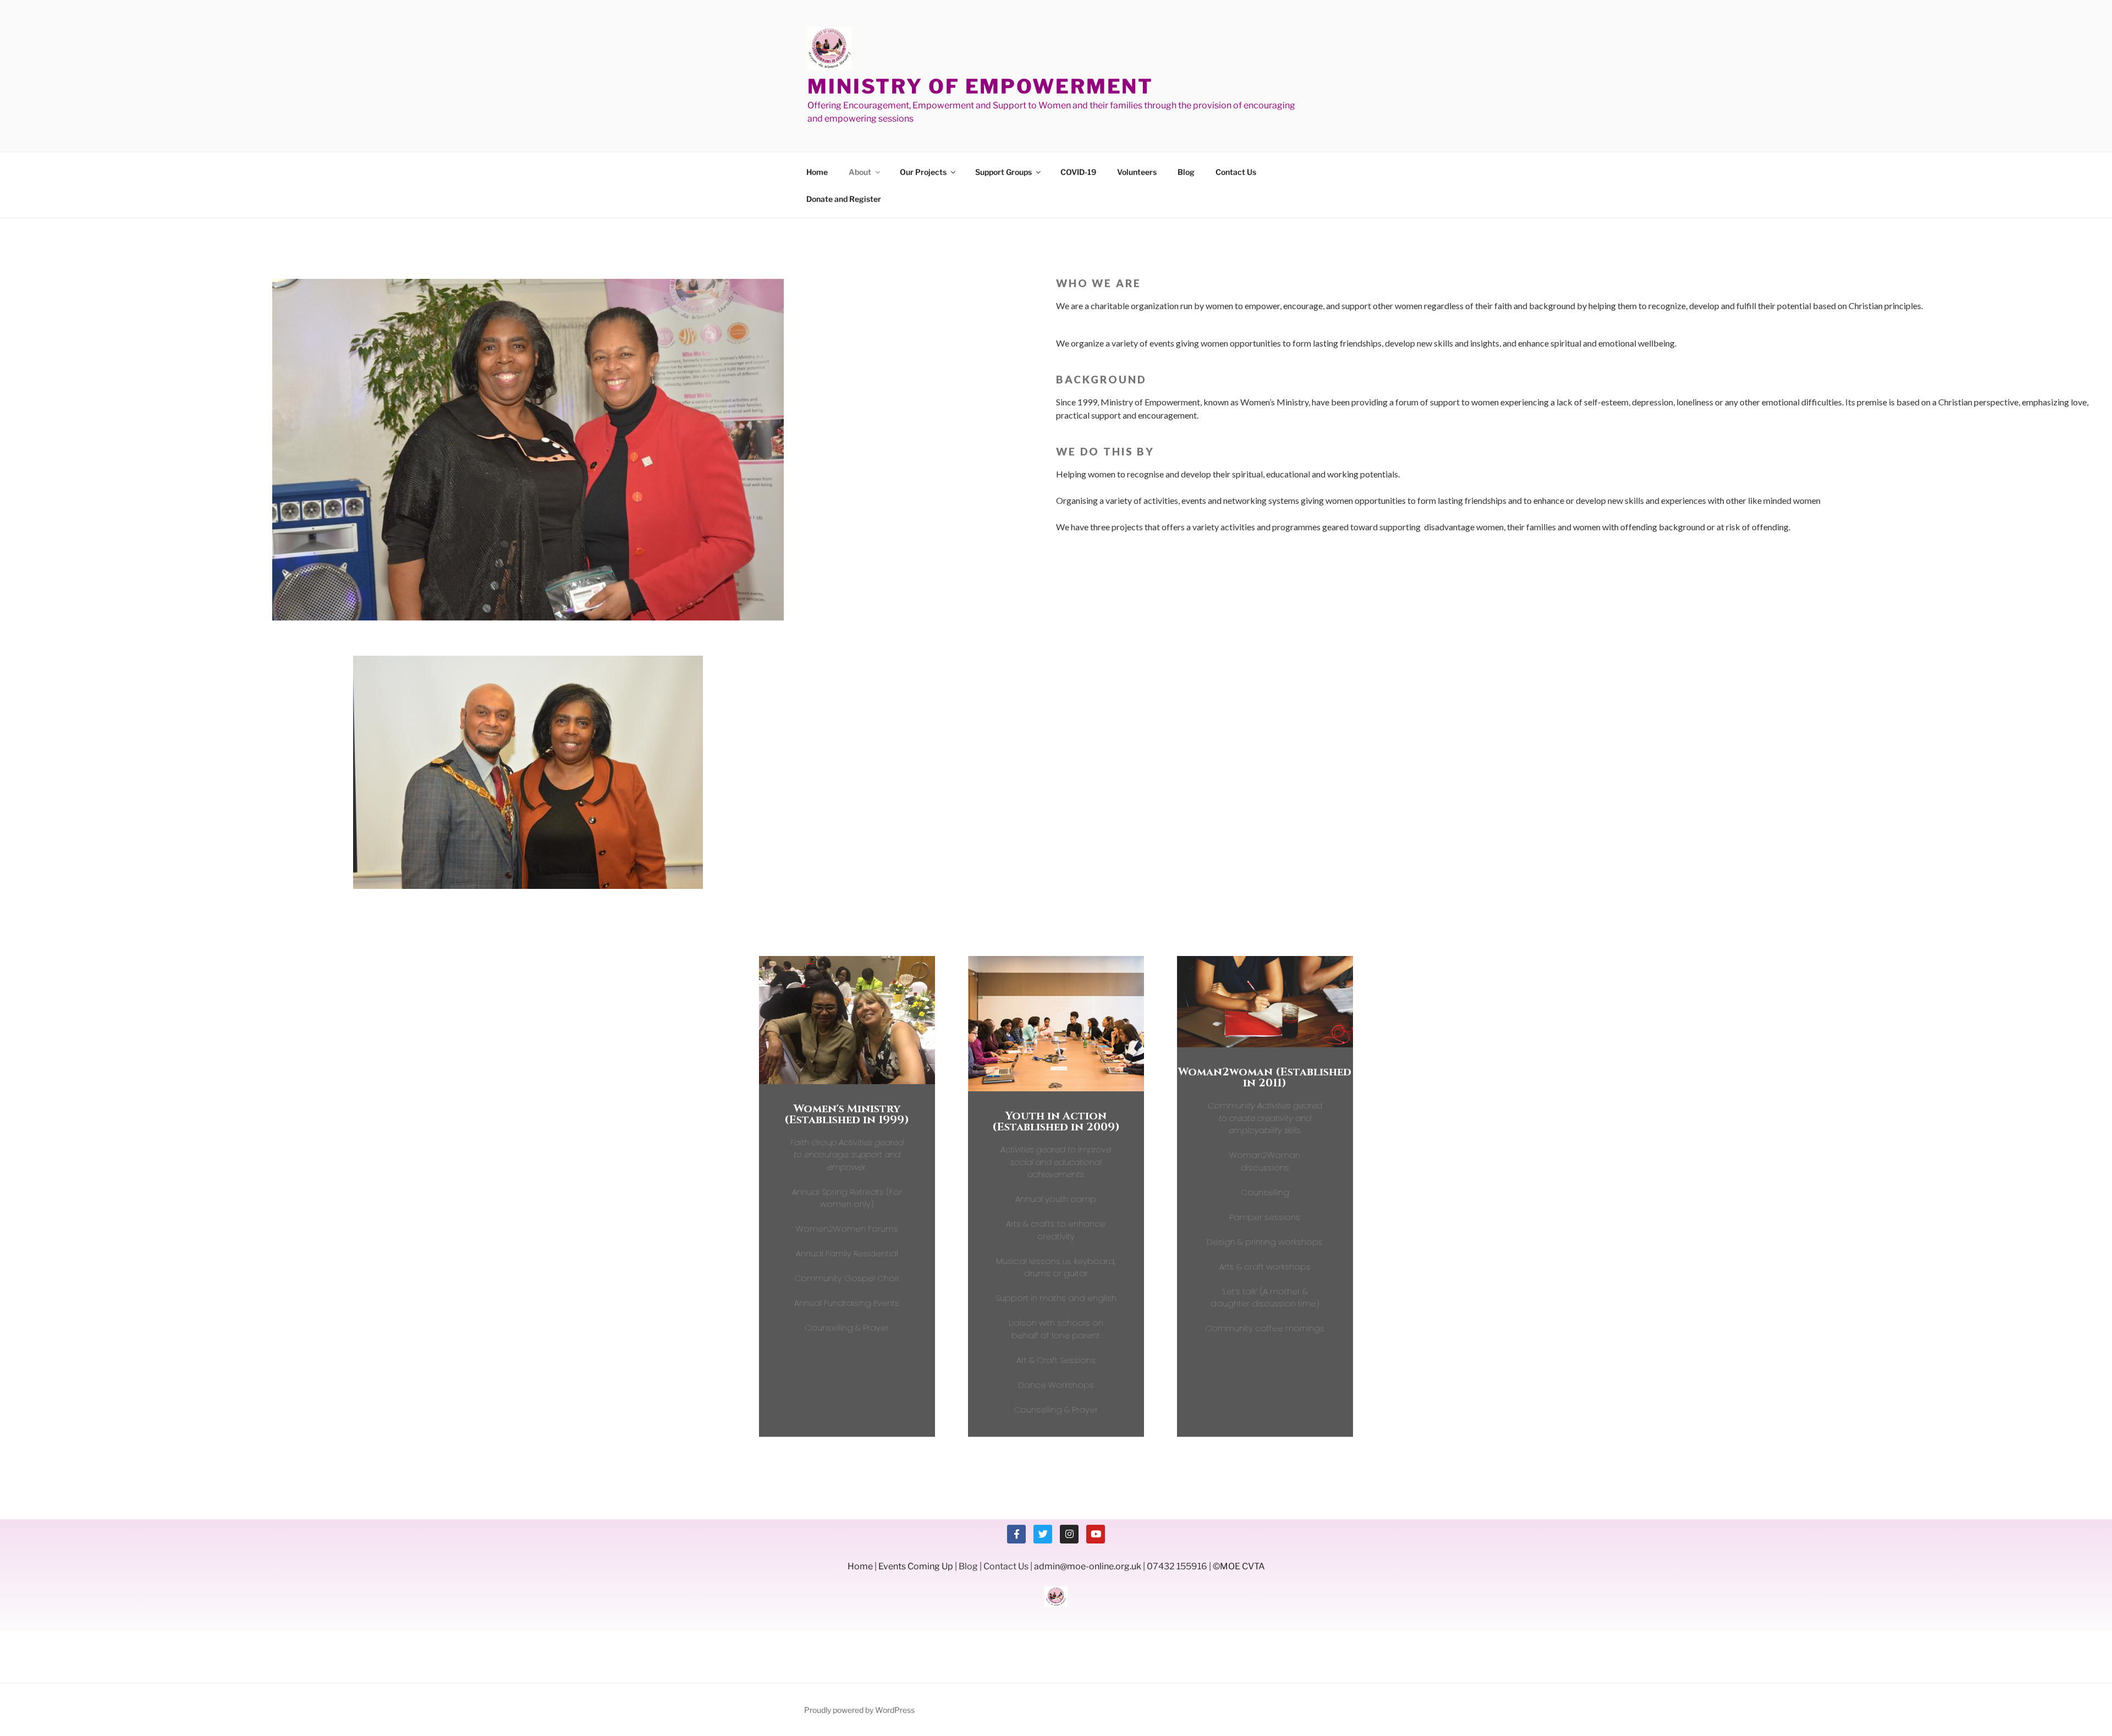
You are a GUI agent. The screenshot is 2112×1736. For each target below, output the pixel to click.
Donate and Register (844, 199)
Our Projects (923, 172)
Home (817, 172)
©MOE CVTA (1239, 1566)
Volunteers (1137, 172)
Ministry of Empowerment (980, 86)
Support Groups (1003, 172)
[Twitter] (1043, 1534)
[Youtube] (1096, 1534)
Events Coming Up (916, 1566)
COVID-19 (1078, 172)
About (860, 172)
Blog (1186, 172)
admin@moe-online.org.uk (1088, 1566)
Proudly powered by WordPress (859, 1710)
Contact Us (1236, 172)
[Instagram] (1069, 1534)
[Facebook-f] (1016, 1534)
